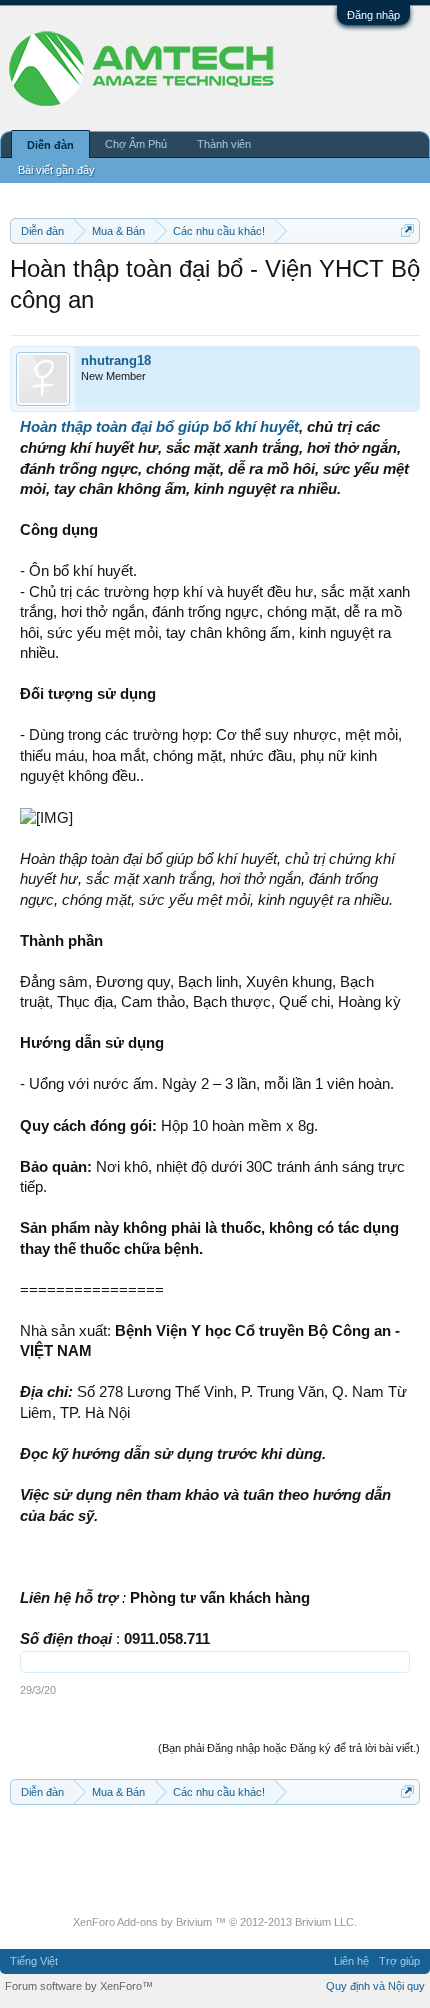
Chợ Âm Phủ (136, 144)
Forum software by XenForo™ (79, 1986)
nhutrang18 (116, 360)
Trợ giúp (399, 1961)
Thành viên (224, 144)
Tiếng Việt (34, 1961)
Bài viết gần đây (56, 170)
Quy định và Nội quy (375, 1986)
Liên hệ (351, 1961)
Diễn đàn (50, 145)
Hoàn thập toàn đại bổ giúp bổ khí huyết (159, 427)
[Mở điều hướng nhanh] (407, 230)
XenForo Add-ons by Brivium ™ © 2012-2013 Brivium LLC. (215, 1922)
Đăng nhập (373, 15)
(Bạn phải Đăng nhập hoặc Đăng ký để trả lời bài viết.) (289, 1748)
